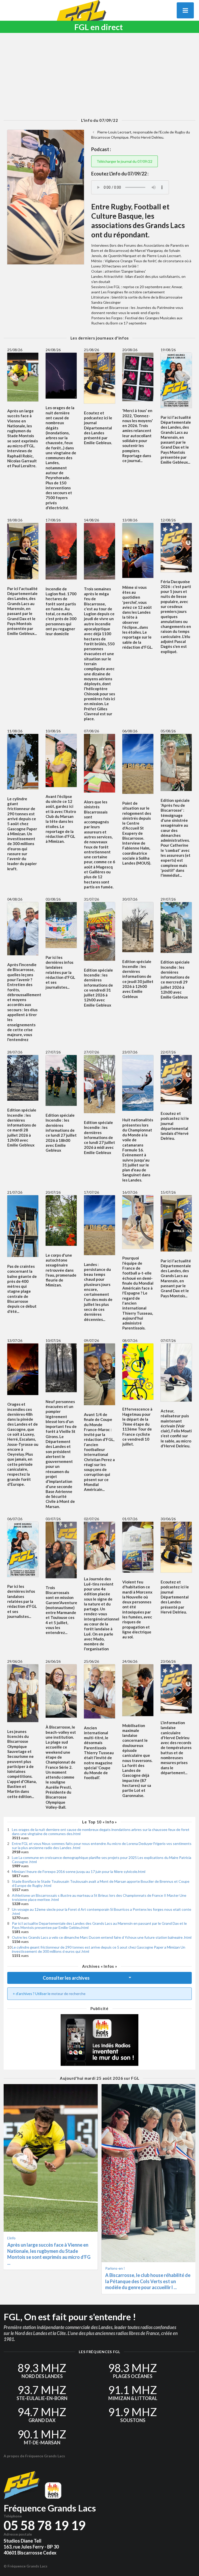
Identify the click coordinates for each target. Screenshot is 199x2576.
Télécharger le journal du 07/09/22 (125, 161)
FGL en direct (99, 27)
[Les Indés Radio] (99, 2040)
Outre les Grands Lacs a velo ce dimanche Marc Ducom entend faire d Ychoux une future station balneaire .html (102, 1937)
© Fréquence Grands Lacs (26, 2566)
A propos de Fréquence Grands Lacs (34, 2456)
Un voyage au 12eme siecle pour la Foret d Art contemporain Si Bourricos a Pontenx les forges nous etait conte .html (102, 1911)
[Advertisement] (99, 75)
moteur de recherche (68, 1994)
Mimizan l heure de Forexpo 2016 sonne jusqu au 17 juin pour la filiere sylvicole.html (79, 1871)
